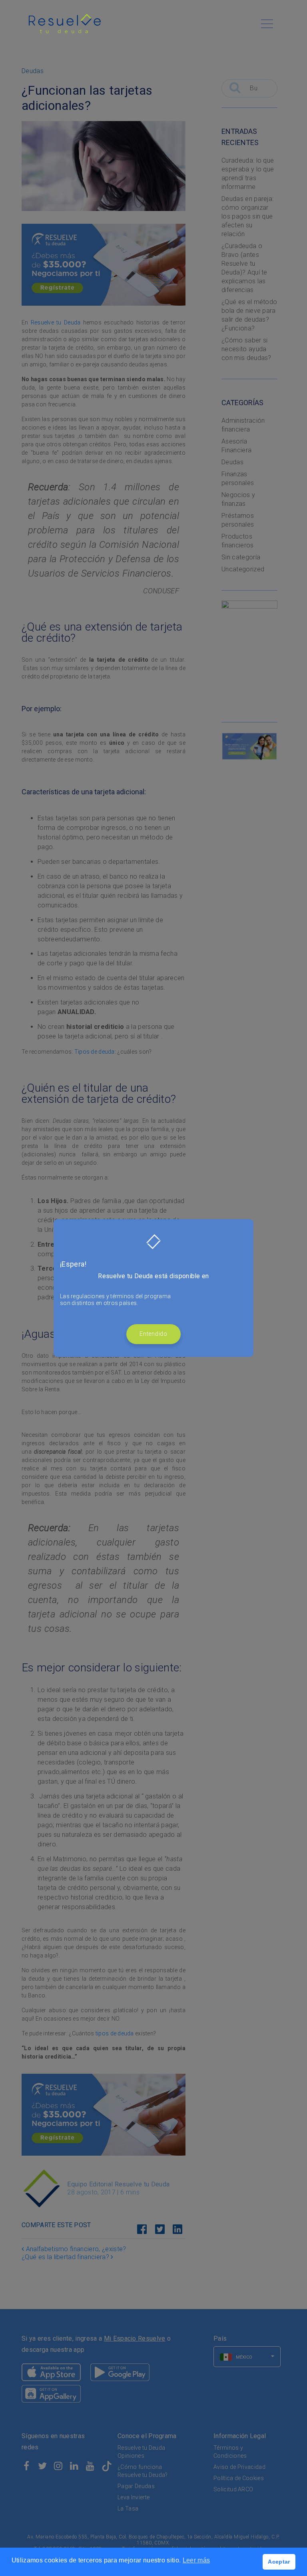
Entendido (153, 1334)
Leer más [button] (196, 2560)
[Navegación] (267, 24)
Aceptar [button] (279, 2562)
